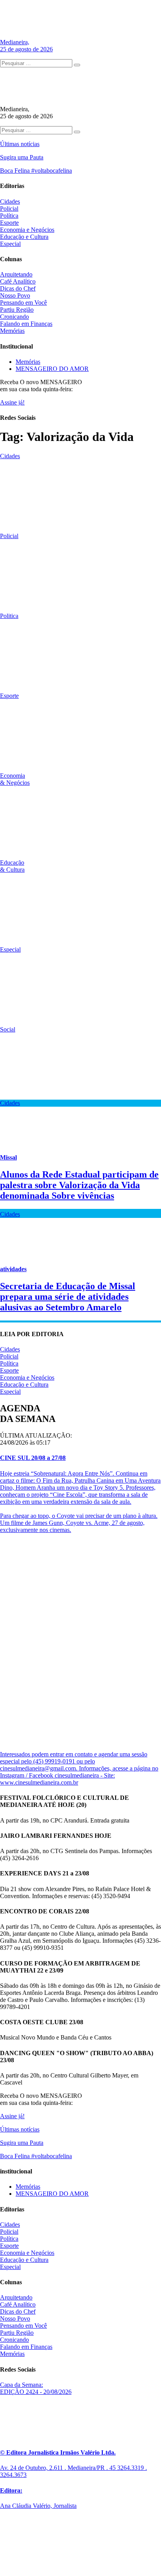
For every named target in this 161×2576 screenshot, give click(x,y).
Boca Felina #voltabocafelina (36, 171)
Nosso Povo (15, 295)
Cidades (10, 201)
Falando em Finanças (26, 324)
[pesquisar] (77, 65)
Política (9, 216)
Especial (10, 244)
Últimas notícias (20, 144)
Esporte (9, 223)
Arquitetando (16, 274)
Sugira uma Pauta (22, 157)
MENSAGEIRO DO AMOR (52, 369)
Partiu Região (17, 310)
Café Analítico (18, 281)
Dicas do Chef (18, 288)
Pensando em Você (23, 303)
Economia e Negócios (27, 230)
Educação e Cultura (24, 237)
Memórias (12, 331)
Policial (9, 209)
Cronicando (14, 317)
